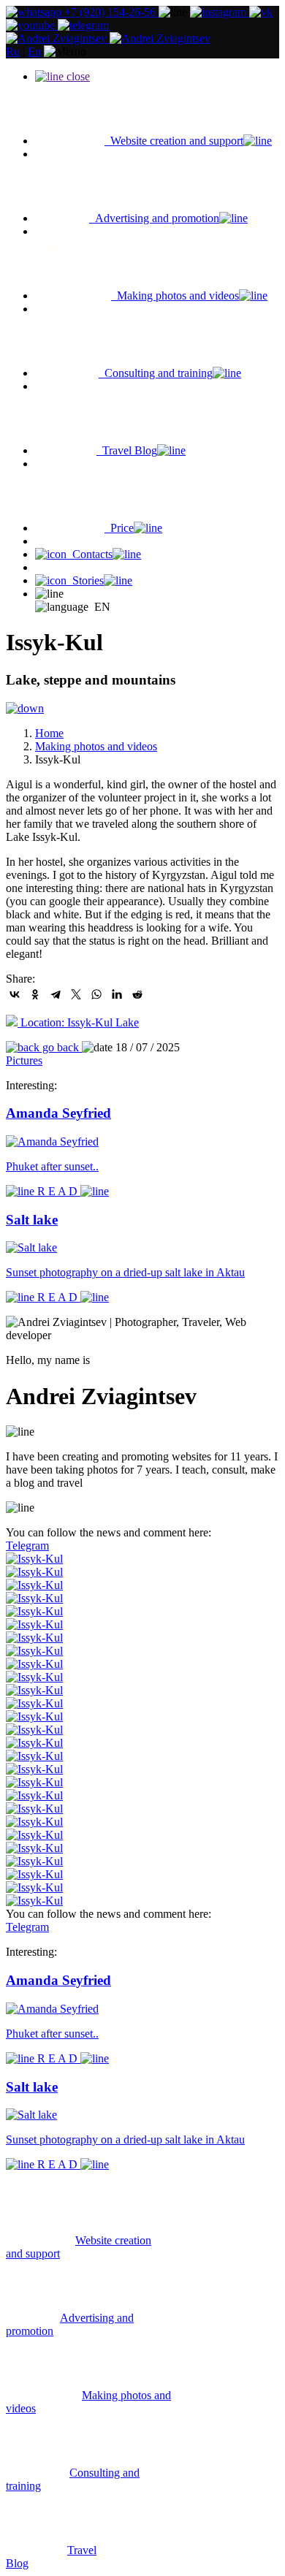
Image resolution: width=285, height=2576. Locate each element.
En (34, 52)
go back (61, 1047)
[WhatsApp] (96, 994)
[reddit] (137, 994)
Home (49, 733)
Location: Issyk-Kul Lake (78, 1022)
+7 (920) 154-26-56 (110, 12)
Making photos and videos (96, 746)
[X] (76, 994)
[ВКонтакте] (15, 994)
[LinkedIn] (117, 994)
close (77, 76)
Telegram (27, 1546)
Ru (13, 52)
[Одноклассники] (35, 994)
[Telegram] (56, 994)
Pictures (24, 1060)
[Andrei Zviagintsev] (108, 38)
